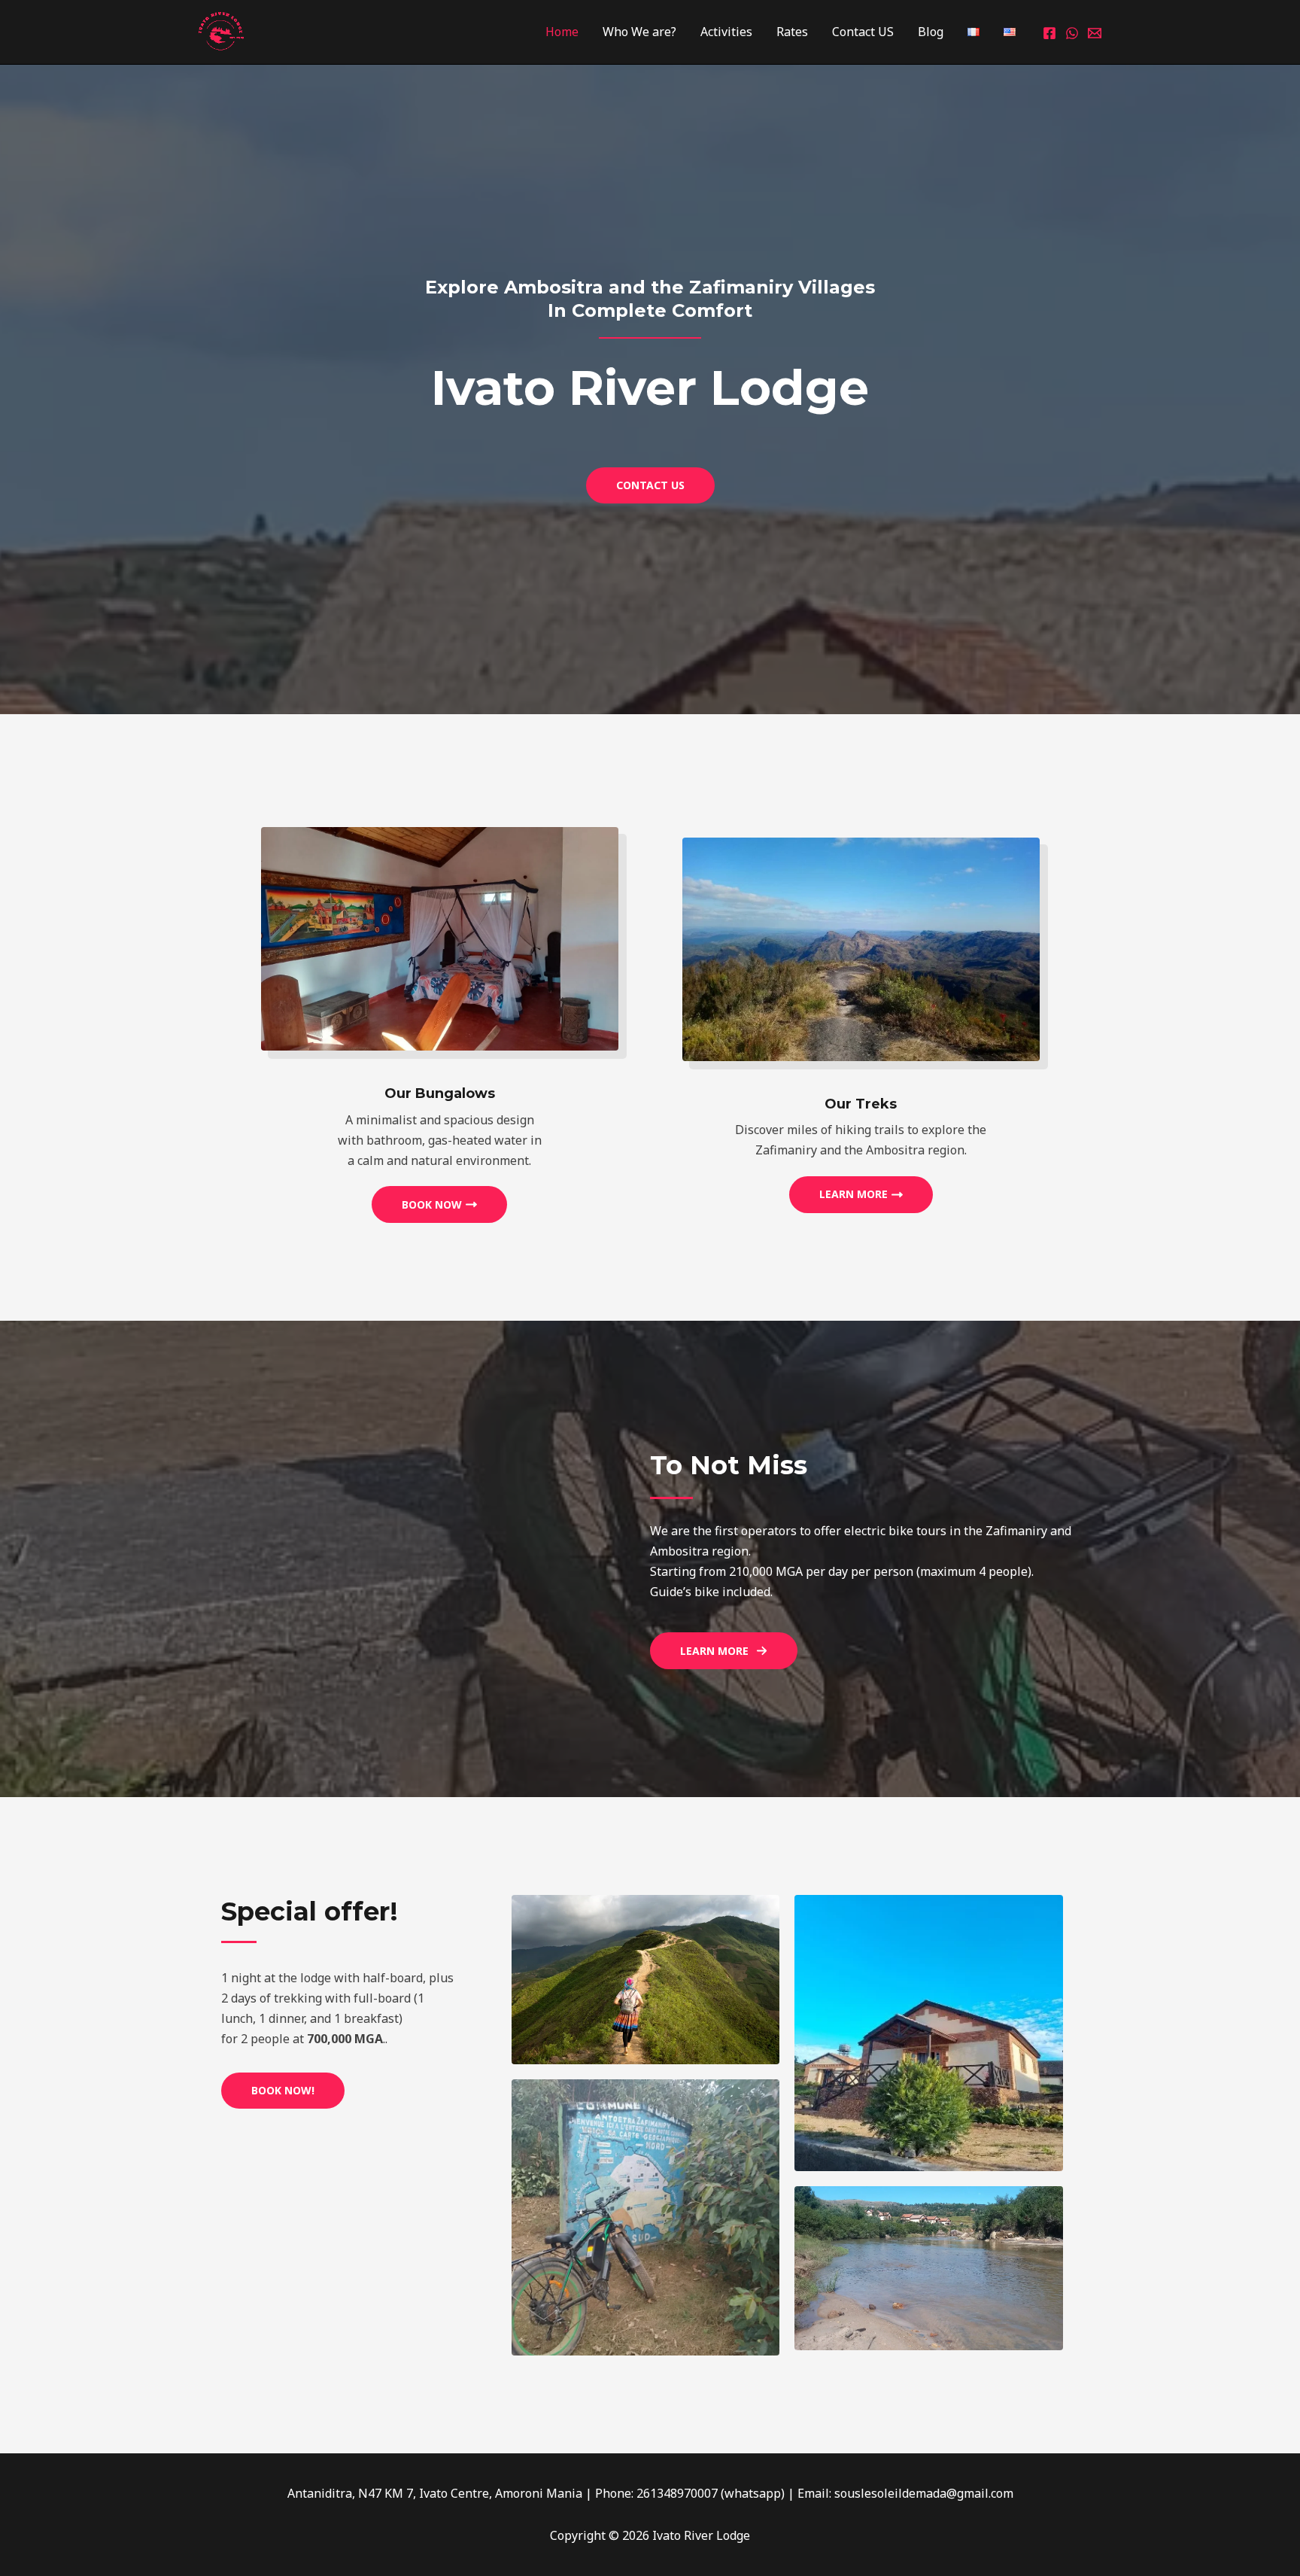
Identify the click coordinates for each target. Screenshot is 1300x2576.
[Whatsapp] (1072, 33)
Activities (726, 32)
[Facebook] (1049, 33)
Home (562, 32)
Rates (792, 32)
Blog (931, 32)
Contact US (863, 32)
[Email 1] (1095, 33)
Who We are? (639, 32)
